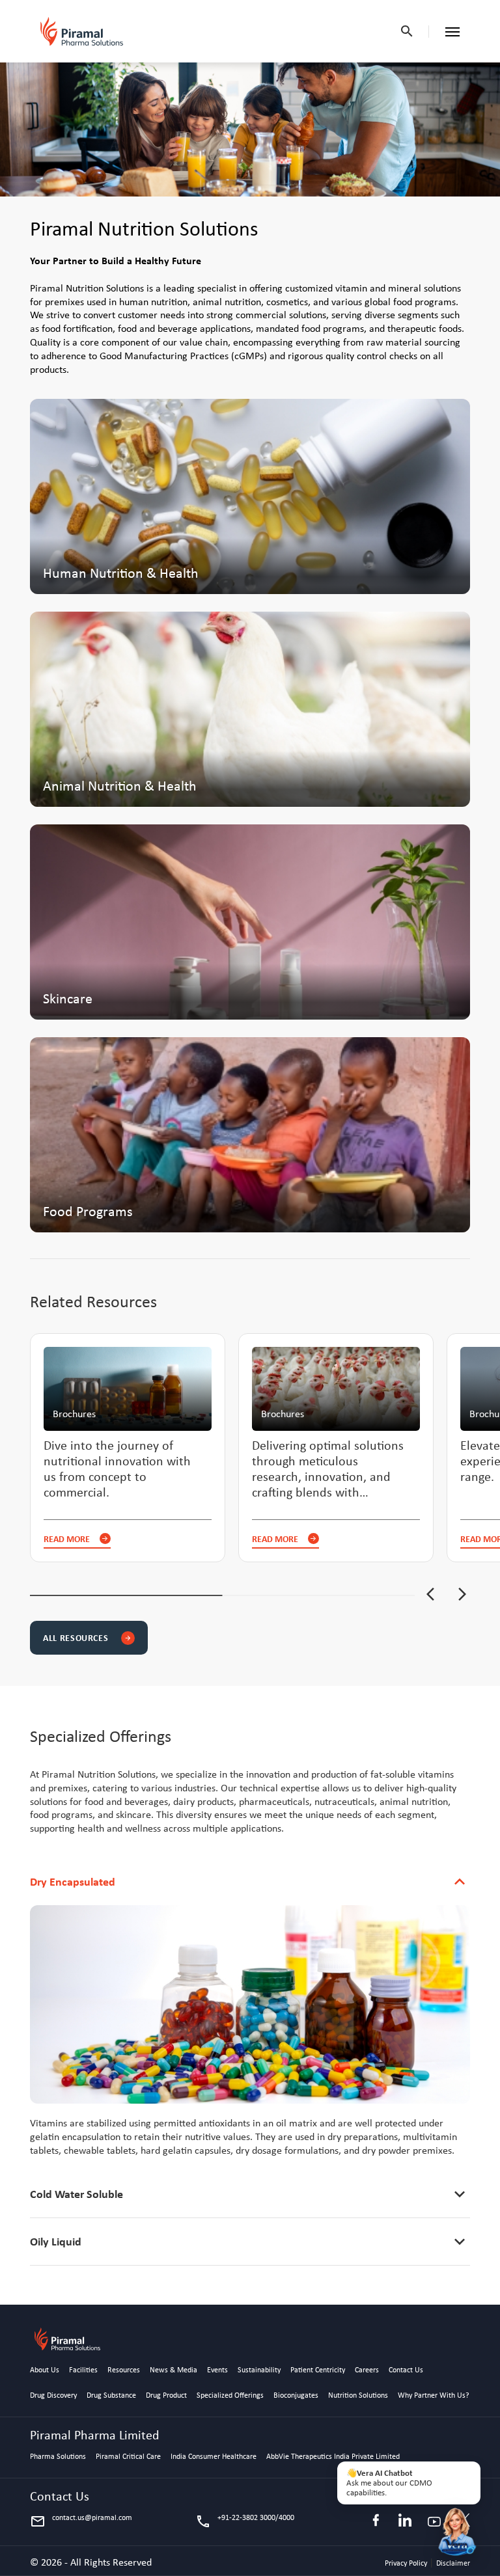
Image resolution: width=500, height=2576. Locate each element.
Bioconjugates (296, 2396)
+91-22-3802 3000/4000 (245, 2521)
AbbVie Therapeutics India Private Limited (333, 2457)
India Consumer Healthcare (214, 2457)
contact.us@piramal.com (81, 2521)
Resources (124, 2370)
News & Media (174, 2370)
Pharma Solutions (58, 2457)
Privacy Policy (407, 2563)
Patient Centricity (318, 2370)
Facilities (83, 2370)
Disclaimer (453, 2563)
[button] (430, 1595)
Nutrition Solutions (358, 2396)
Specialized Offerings (230, 2396)
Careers (367, 2370)
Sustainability (259, 2370)
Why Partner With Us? (434, 2396)
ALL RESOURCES (87, 1637)
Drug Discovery (53, 2396)
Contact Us (406, 2370)
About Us (45, 2370)
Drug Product (166, 2396)
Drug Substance (111, 2396)
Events (217, 2370)
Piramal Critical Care (128, 2457)
